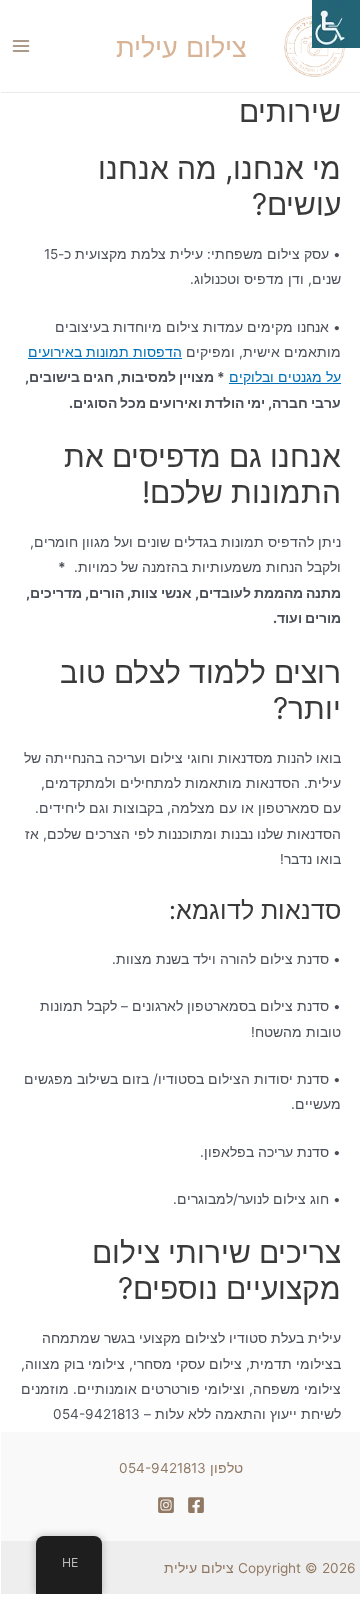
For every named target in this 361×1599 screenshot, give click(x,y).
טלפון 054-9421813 (181, 1468)
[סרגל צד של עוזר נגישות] (336, 24)
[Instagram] (166, 1505)
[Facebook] (196, 1505)
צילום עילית (199, 1568)
